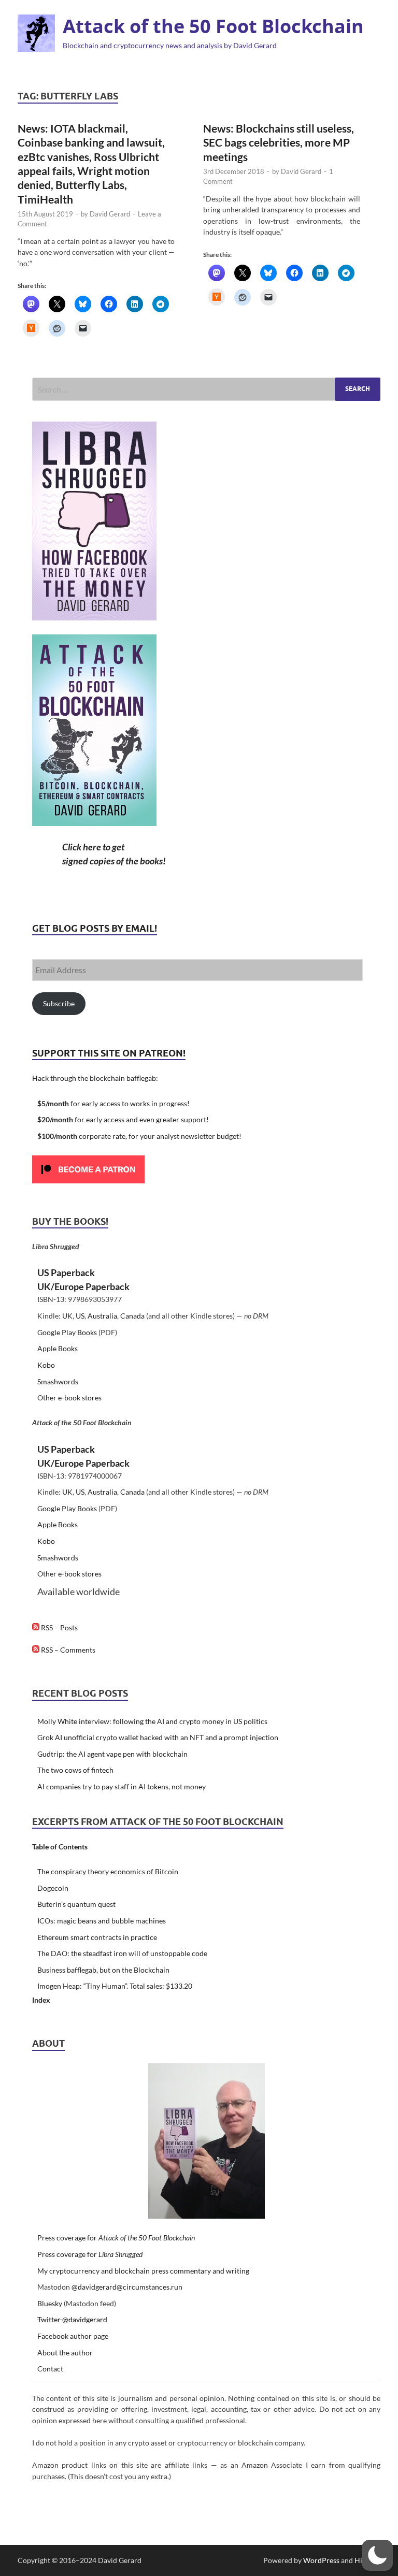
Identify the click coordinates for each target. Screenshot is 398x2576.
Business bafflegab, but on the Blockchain (103, 1970)
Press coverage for (116, 2238)
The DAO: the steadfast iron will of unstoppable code (122, 1953)
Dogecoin (53, 1888)
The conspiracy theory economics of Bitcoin (108, 1871)
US (80, 1316)
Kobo (46, 1365)
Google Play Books (67, 1332)
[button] (377, 2555)
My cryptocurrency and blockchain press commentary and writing (143, 2271)
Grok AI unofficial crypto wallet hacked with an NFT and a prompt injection (158, 1737)
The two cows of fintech (75, 1770)
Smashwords (58, 1381)
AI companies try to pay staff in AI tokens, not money (122, 1786)
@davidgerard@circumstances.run (127, 2287)
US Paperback (66, 1272)
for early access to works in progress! (113, 1103)
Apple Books (58, 1348)
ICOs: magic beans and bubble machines (102, 1921)
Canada (132, 1316)
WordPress (321, 2560)
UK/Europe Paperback (83, 1286)
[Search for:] (206, 389)
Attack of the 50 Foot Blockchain (213, 26)
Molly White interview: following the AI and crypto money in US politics (152, 1721)
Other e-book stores (69, 1398)
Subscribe (59, 1003)
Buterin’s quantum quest (76, 1904)
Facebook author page (73, 2336)
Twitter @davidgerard (72, 2319)
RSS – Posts (59, 1627)
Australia (102, 1316)
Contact (50, 2369)
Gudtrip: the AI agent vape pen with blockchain (112, 1754)
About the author (65, 2353)
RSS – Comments (67, 1650)
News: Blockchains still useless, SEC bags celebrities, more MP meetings (279, 142)
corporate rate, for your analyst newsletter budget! (139, 1136)
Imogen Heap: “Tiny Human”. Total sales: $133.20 (115, 1986)
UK (67, 1316)
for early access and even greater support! (123, 1119)
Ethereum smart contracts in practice (97, 1937)
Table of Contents (60, 1847)
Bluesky (50, 2303)
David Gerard (110, 214)
